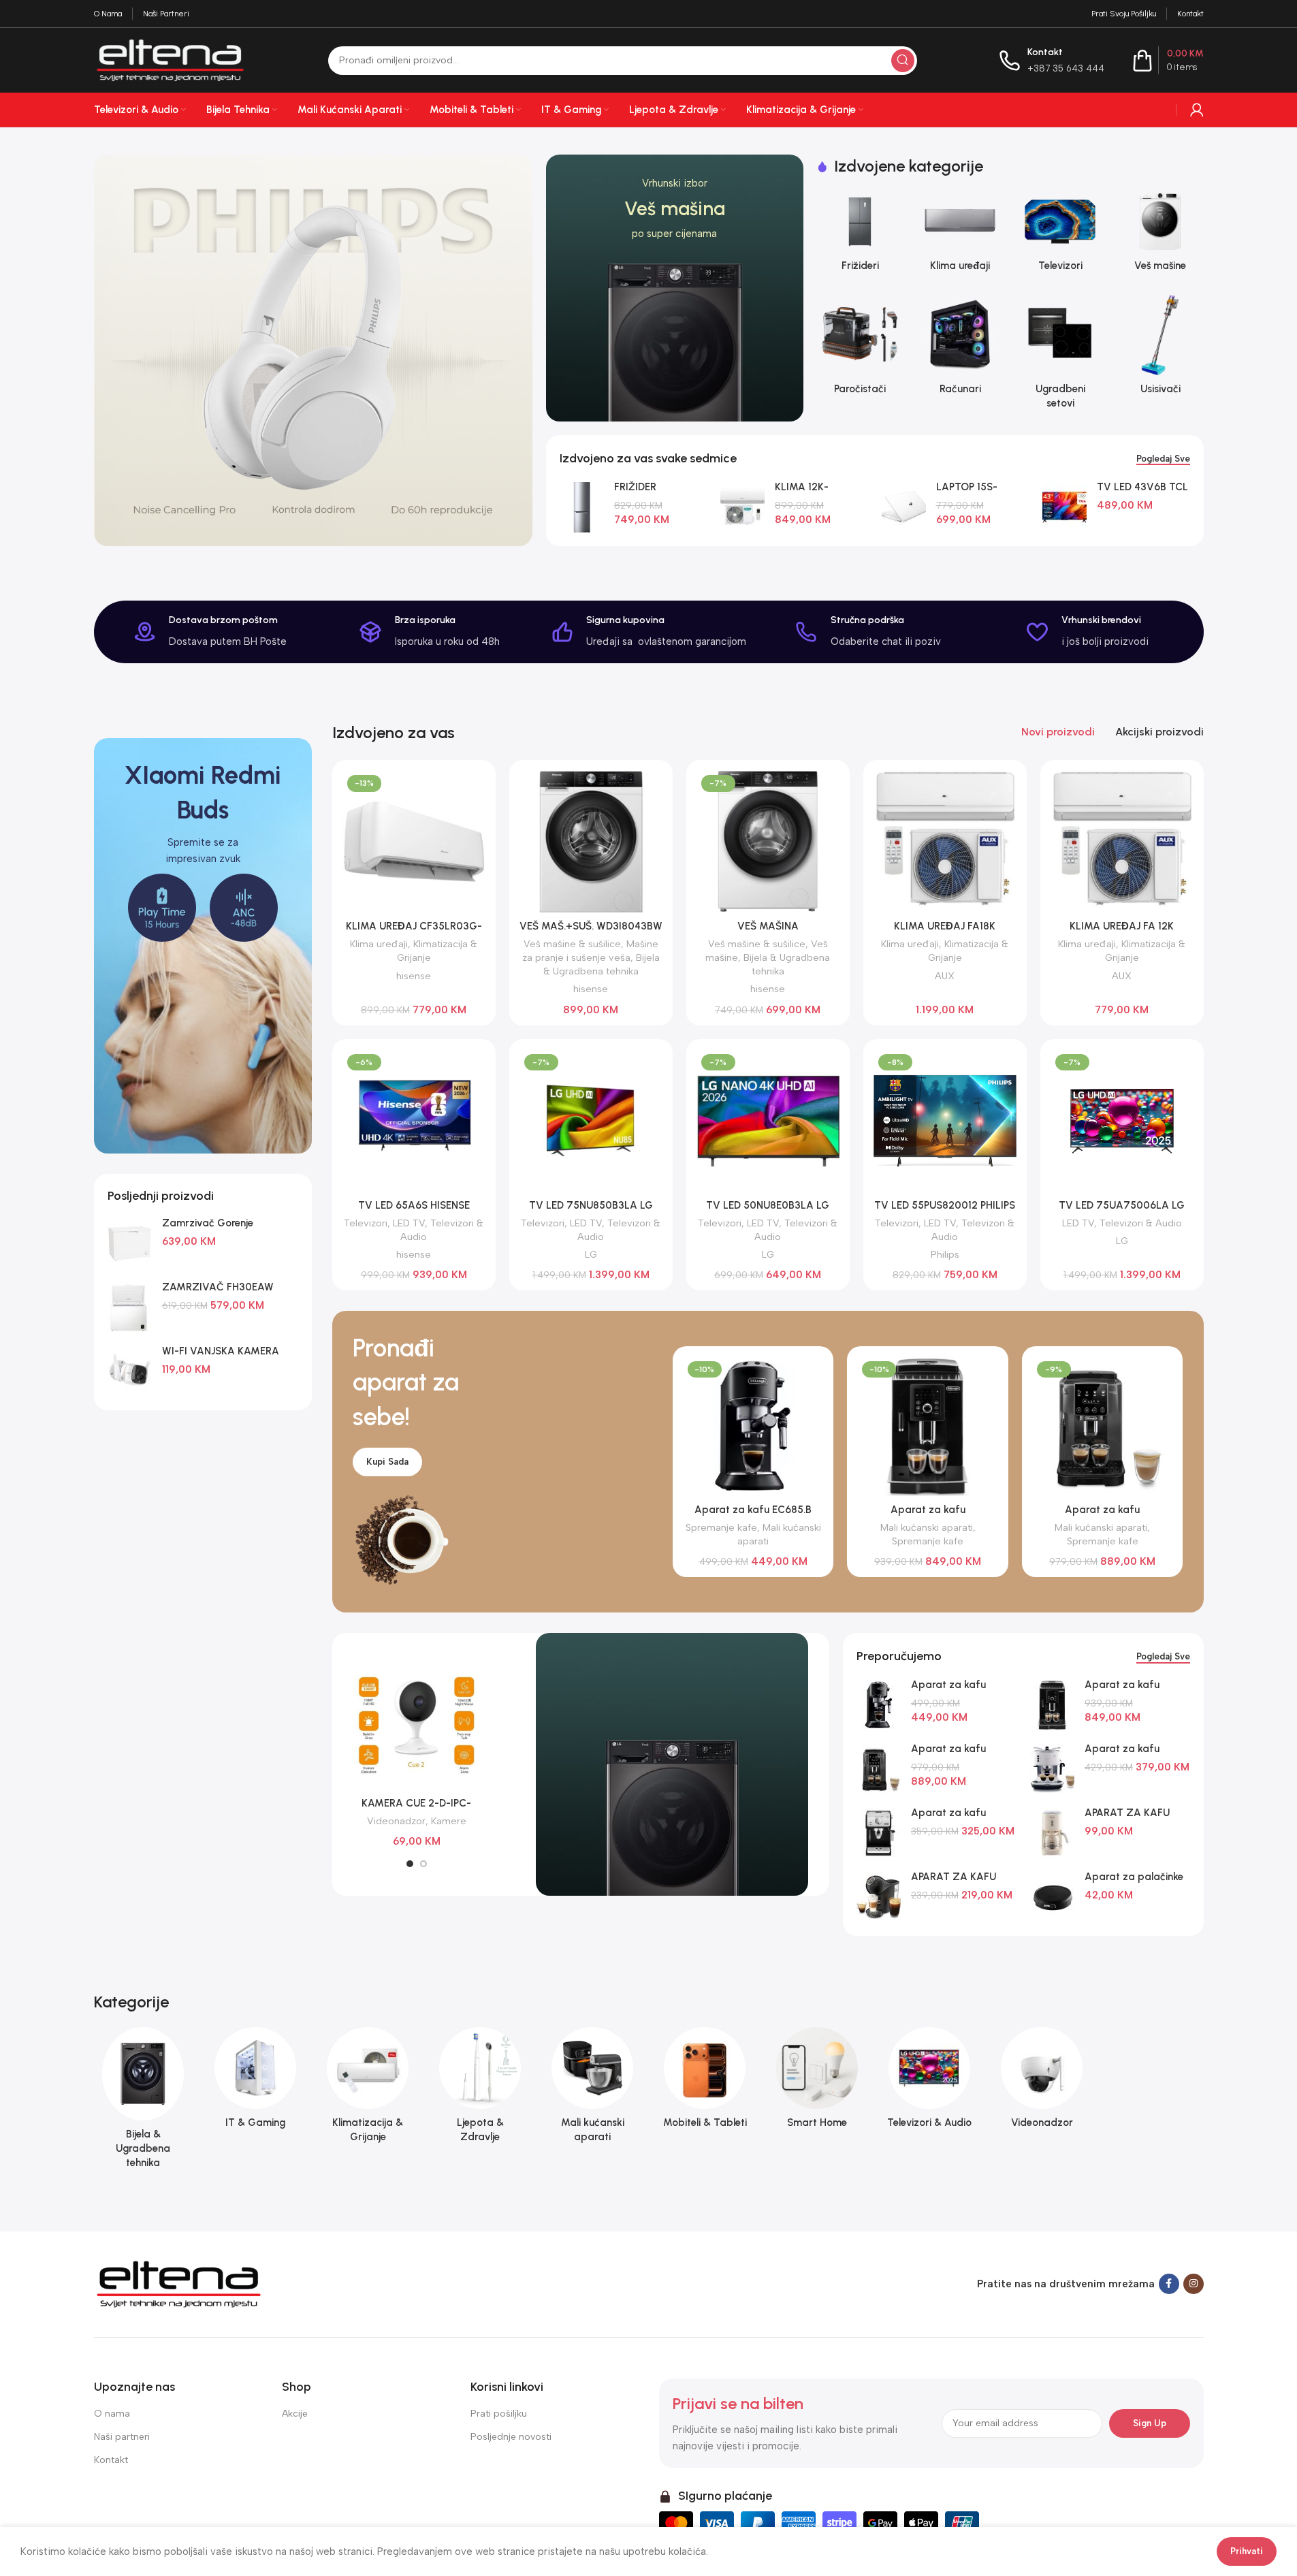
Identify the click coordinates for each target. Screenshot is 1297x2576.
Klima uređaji (379, 944)
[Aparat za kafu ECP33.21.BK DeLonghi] (879, 1833)
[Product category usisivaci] (1160, 348)
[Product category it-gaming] (256, 2082)
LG (591, 1254)
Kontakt (111, 2460)
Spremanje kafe (721, 1527)
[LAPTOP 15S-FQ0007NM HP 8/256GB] (904, 507)
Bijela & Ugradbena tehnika (602, 964)
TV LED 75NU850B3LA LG (591, 1205)
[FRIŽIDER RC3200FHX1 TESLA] (582, 507)
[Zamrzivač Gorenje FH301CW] (130, 1243)
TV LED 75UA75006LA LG (1122, 1205)
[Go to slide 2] (423, 1864)
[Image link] (179, 2283)
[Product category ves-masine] (1160, 236)
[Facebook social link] (1169, 2284)
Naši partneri (122, 2437)
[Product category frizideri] (860, 236)
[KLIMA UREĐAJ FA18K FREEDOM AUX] (945, 842)
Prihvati (1247, 2551)
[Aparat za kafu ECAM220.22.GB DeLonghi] (879, 1769)
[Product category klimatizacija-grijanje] (368, 2089)
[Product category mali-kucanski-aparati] (593, 2089)
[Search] (903, 61)
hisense (414, 976)
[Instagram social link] (1194, 2284)
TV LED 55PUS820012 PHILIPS (945, 1205)
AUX (945, 976)
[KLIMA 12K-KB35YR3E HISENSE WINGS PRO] (742, 507)
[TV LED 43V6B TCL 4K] (1064, 507)
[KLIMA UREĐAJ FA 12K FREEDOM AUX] (1122, 842)
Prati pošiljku (499, 2414)
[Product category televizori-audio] (930, 2082)
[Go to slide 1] (410, 1864)
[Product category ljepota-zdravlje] (480, 2089)
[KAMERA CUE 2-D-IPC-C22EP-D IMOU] (417, 1726)
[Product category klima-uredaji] (960, 236)
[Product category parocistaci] (860, 348)
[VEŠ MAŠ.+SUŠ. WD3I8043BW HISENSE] (591, 842)
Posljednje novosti (511, 2437)
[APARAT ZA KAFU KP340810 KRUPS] (879, 1897)
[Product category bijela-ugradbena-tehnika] (143, 2102)
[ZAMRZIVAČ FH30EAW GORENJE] (130, 1307)
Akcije (295, 2414)
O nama (112, 2414)
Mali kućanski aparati (927, 1527)
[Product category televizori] (1060, 236)
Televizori (366, 1223)
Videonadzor (396, 1821)
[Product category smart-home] (817, 2082)
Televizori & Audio (1141, 1223)
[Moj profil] (1197, 110)
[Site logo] (170, 59)
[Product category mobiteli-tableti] (705, 2082)
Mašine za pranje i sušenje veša (590, 951)
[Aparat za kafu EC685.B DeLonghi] (879, 1705)
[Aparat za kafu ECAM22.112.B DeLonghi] (1052, 1705)
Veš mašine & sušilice (572, 944)
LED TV (409, 1223)
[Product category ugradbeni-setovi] (1060, 355)
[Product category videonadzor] (1042, 2082)
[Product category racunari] (960, 348)
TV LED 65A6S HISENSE (414, 1205)
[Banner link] (675, 288)
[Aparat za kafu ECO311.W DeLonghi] (1052, 1769)
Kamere (449, 1821)
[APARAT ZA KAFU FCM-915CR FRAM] (1052, 1833)
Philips (945, 1254)
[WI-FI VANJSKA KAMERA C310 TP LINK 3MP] (130, 1371)
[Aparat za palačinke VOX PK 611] (1052, 1897)
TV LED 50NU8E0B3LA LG (768, 1205)
